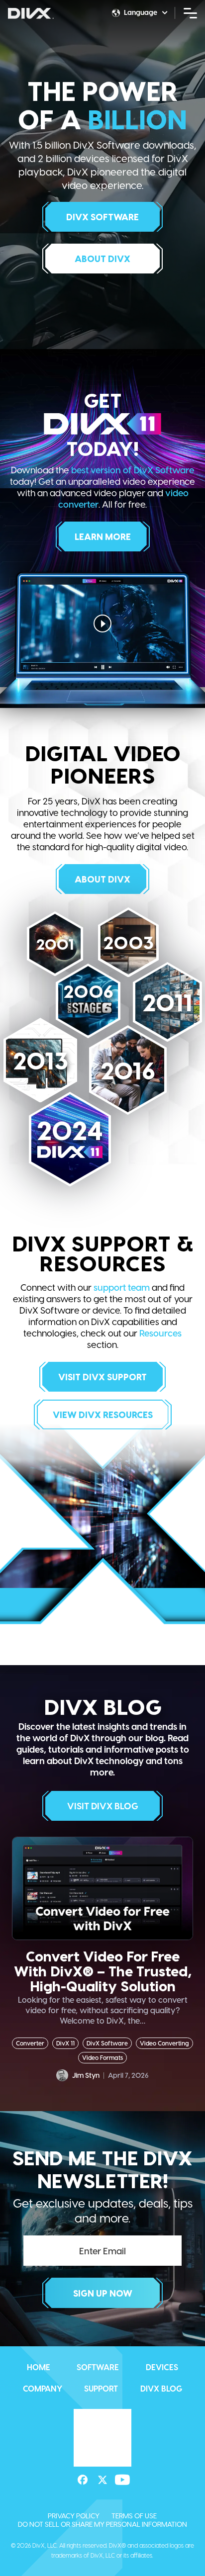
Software (98, 2367)
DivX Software (107, 2043)
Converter (30, 2043)
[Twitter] (102, 2435)
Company (43, 2388)
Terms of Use (134, 2471)
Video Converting (164, 2043)
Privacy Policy (74, 2471)
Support (101, 2388)
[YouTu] (122, 2435)
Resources (160, 1333)
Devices (162, 2367)
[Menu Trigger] (191, 12)
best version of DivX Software (133, 470)
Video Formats (102, 2057)
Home (39, 2367)
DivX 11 (65, 2043)
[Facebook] (83, 2435)
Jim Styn (86, 2075)
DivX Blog (161, 2388)
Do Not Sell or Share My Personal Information (102, 2479)
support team (122, 1287)
